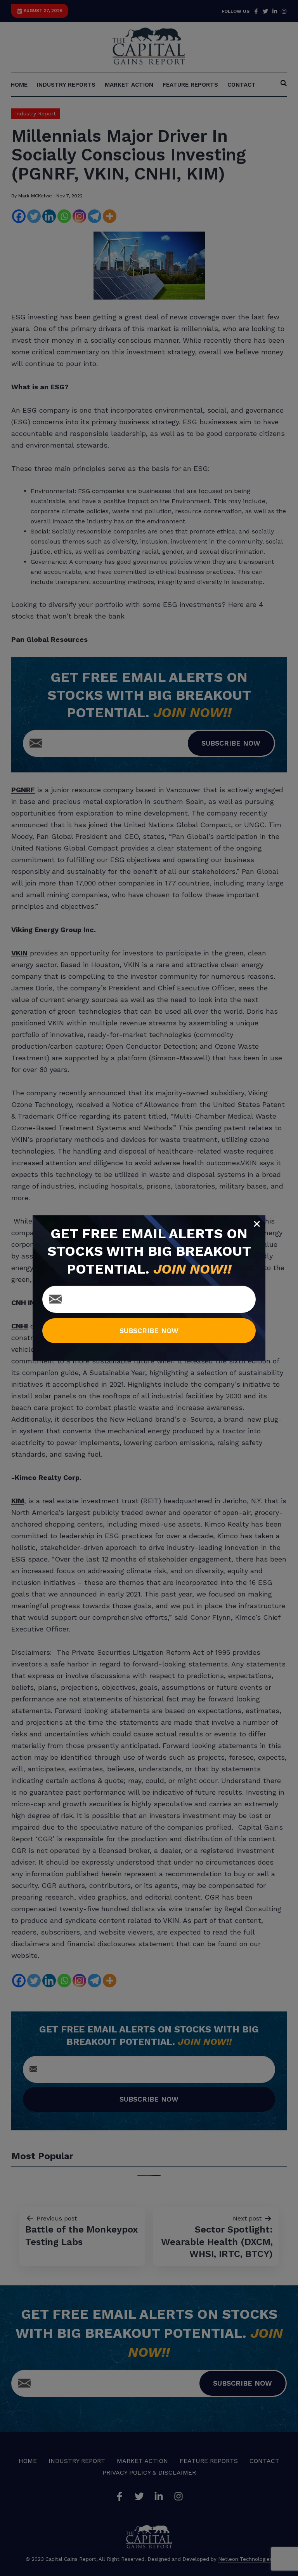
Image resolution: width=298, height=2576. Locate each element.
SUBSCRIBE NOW (149, 1331)
